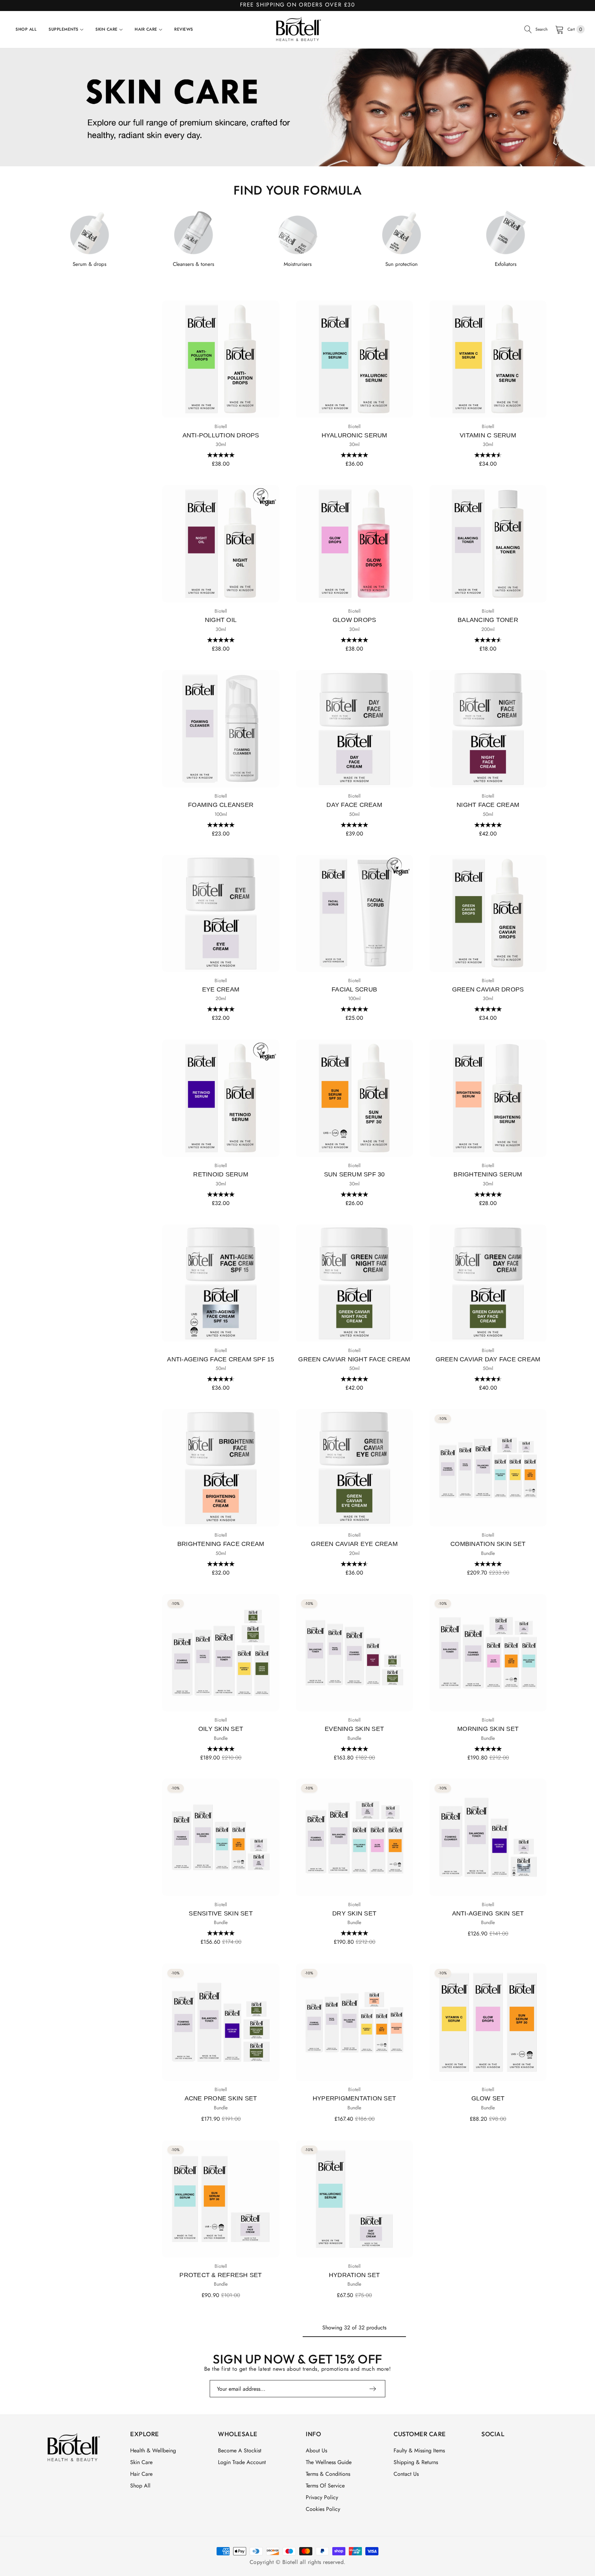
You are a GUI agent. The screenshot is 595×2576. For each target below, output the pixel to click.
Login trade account (242, 2462)
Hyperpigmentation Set (354, 2098)
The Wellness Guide (329, 2462)
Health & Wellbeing (153, 2450)
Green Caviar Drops (488, 989)
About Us (316, 2450)
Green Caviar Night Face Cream (354, 1359)
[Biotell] (297, 29)
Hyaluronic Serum (354, 435)
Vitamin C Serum (488, 435)
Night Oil (221, 620)
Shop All (140, 2486)
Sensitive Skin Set (221, 1913)
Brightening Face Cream (221, 1544)
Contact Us (406, 2474)
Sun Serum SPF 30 (354, 1174)
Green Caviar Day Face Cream (488, 1359)
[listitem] (90, 238)
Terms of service (325, 2486)
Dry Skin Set (354, 1913)
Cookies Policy (323, 2509)
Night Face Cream (488, 805)
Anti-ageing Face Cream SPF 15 (221, 1359)
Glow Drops (354, 620)
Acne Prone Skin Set (221, 2098)
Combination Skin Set (488, 1544)
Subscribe (373, 2389)
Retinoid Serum (221, 1174)
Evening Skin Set (354, 1729)
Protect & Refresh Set (221, 2275)
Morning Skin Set (488, 1729)
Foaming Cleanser (221, 805)
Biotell (221, 426)
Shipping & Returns (416, 2462)
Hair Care (141, 2474)
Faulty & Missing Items (419, 2450)
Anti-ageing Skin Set (488, 1913)
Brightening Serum (488, 1174)
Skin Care (141, 2462)
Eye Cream (221, 989)
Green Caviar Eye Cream (354, 1544)
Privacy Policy (322, 2497)
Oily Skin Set (221, 1729)
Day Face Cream (354, 805)
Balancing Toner (488, 620)
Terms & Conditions (328, 2474)
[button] (221, 455)
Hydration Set (354, 2275)
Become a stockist (240, 2450)
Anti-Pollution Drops (221, 435)
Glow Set (488, 2098)
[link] (297, 108)
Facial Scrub (354, 989)
